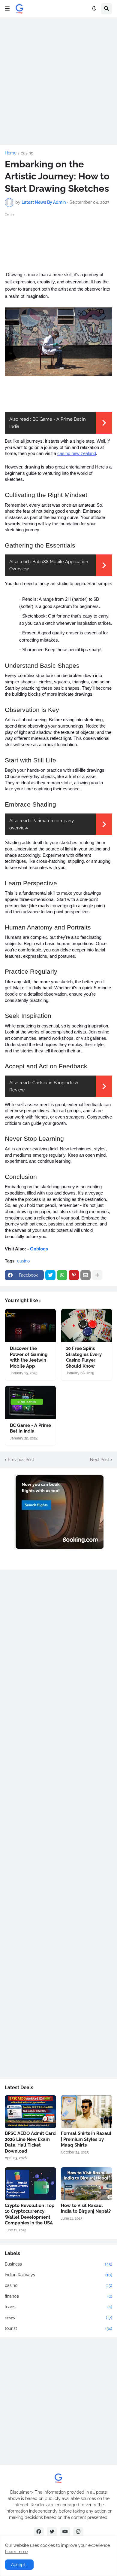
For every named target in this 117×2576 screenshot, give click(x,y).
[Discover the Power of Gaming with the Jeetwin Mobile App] (30, 1325)
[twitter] (52, 2532)
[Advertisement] (58, 81)
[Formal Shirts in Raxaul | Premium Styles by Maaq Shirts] (87, 2112)
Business (58, 2264)
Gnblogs (39, 1249)
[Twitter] (50, 1275)
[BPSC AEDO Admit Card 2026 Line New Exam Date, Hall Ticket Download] (30, 2112)
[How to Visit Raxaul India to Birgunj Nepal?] (87, 2184)
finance (58, 2296)
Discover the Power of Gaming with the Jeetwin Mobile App (29, 1357)
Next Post (100, 1460)
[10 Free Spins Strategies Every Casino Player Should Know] (87, 1325)
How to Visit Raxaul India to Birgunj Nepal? (86, 2208)
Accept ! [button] (19, 2565)
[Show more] (97, 1275)
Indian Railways (58, 2275)
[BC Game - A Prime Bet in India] (30, 1402)
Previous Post (21, 1460)
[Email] (85, 1275)
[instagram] (78, 2532)
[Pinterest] (74, 1275)
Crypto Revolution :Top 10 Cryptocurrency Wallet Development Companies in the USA (30, 2214)
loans (58, 2307)
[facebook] (39, 2532)
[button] (7, 9)
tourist (58, 2328)
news (58, 2318)
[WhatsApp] (62, 1275)
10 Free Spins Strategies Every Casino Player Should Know (84, 1357)
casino (27, 153)
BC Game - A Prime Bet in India (30, 1428)
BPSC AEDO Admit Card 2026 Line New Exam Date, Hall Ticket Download (30, 2142)
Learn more (16, 2552)
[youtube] (65, 2532)
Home (11, 153)
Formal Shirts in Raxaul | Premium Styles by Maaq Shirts (86, 2139)
